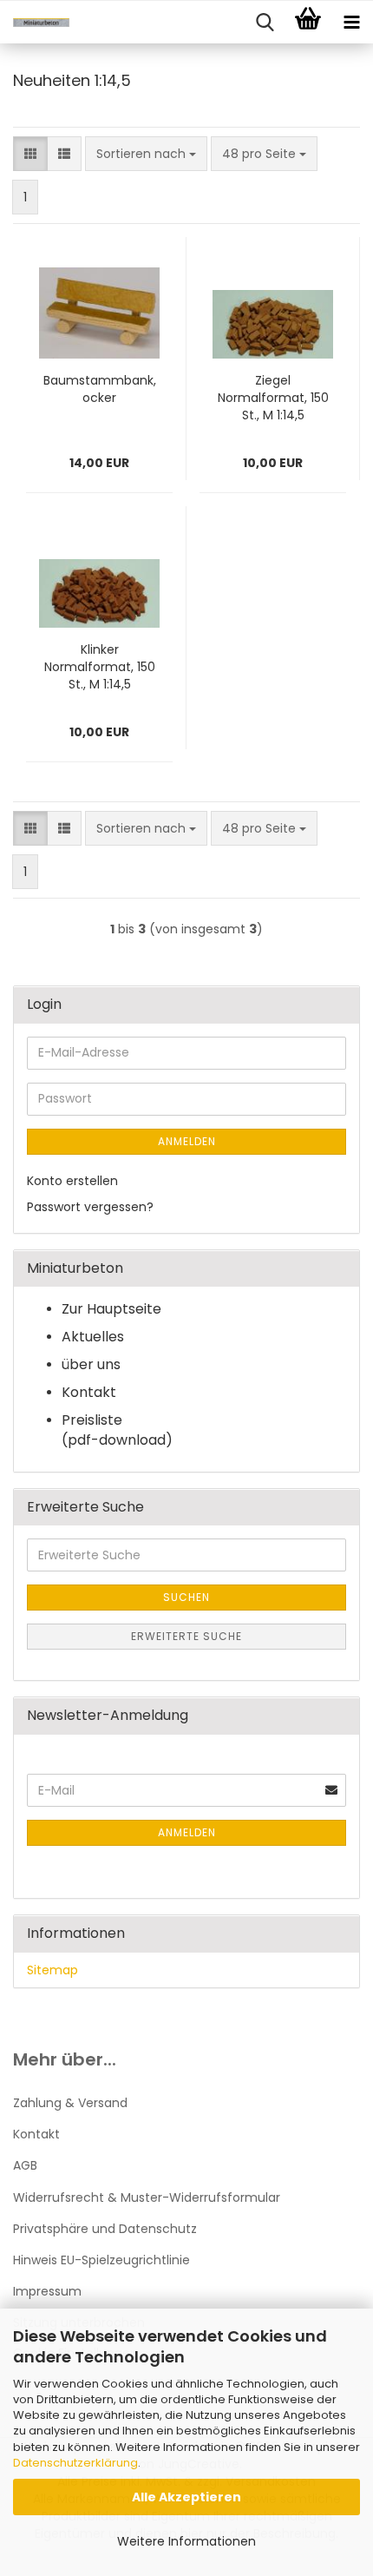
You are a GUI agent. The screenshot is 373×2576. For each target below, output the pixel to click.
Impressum (47, 2291)
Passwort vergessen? (90, 1207)
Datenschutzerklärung (75, 2463)
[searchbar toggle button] (265, 23)
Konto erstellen (72, 1181)
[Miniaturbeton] (35, 23)
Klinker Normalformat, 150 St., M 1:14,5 (100, 667)
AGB (25, 2165)
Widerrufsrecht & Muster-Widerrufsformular (147, 2197)
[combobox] (146, 154)
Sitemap (52, 1970)
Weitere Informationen (186, 2541)
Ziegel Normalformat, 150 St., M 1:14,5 (273, 398)
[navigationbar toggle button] (351, 23)
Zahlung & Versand (70, 2103)
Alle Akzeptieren (186, 2497)
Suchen (186, 1597)
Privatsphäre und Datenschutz (105, 2229)
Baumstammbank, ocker (100, 389)
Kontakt (36, 2134)
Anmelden (187, 1141)
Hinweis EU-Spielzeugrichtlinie (101, 2260)
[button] (30, 154)
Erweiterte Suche (186, 1636)
